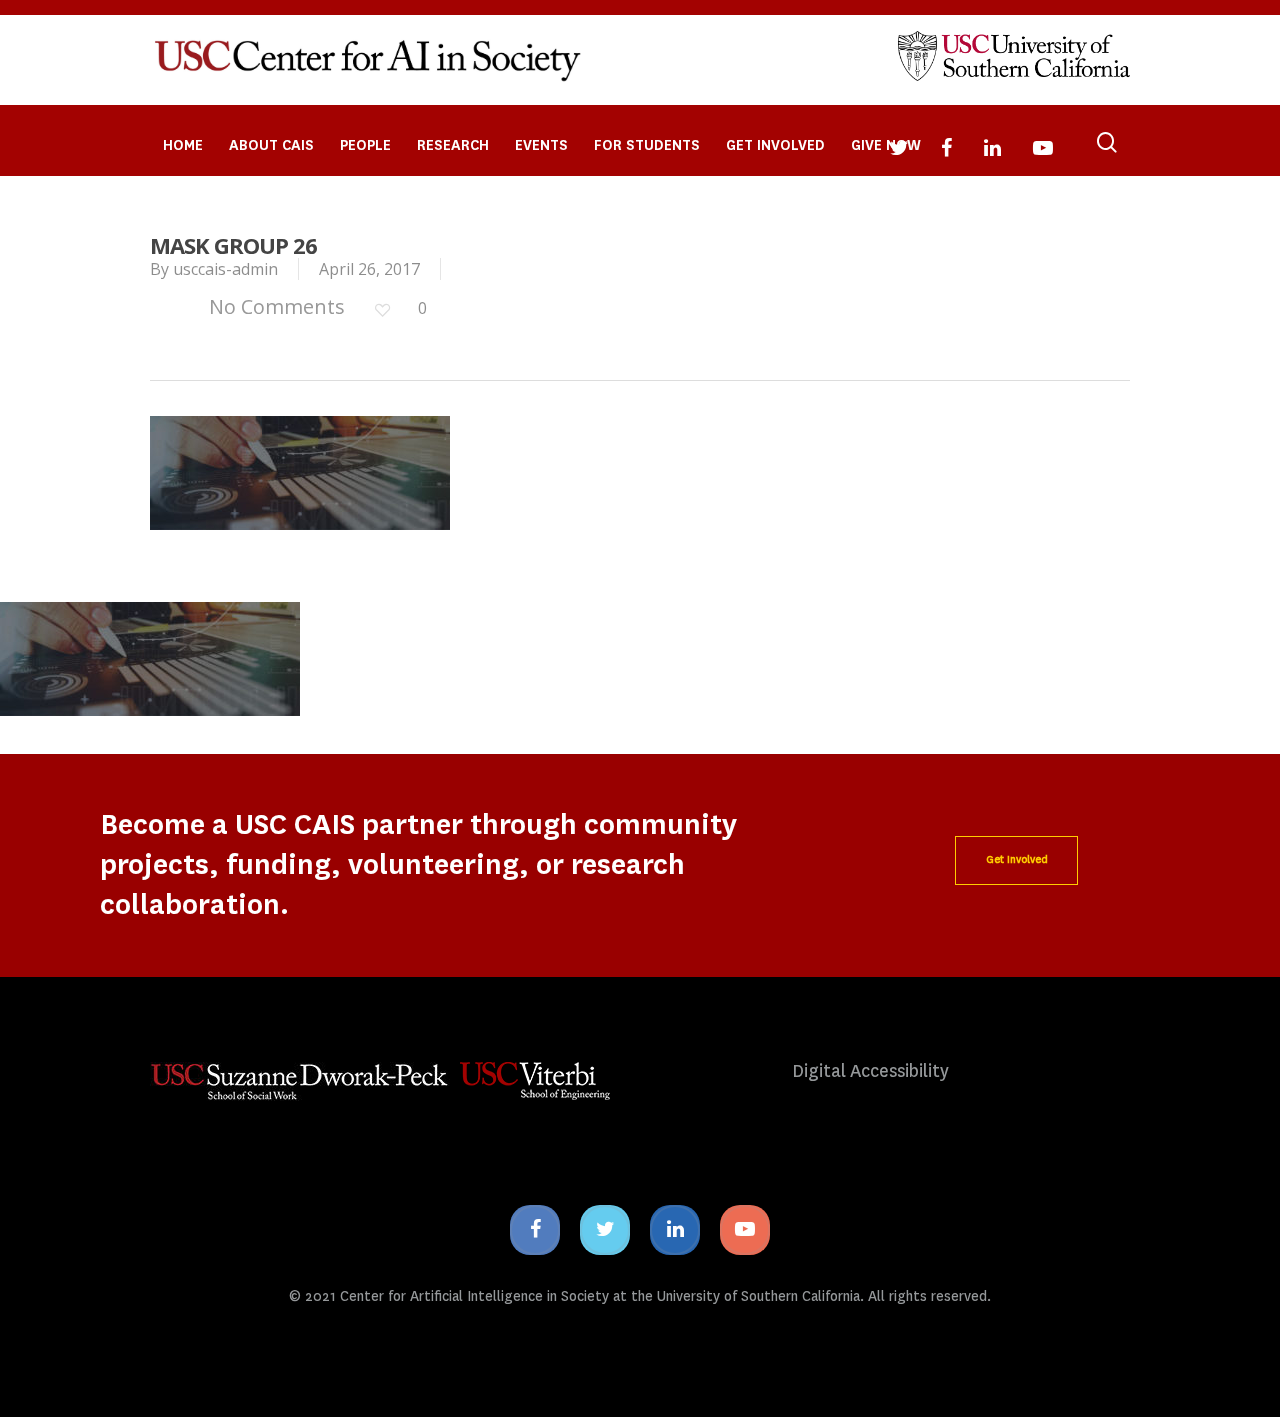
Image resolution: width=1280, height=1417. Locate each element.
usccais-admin (225, 269)
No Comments (274, 306)
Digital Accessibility (870, 1071)
